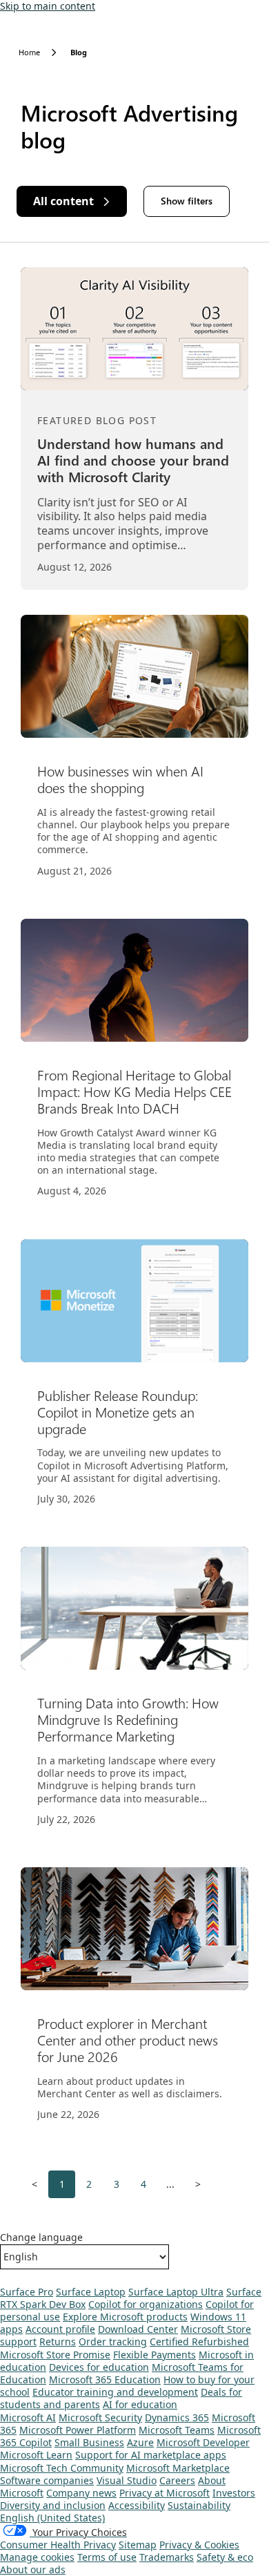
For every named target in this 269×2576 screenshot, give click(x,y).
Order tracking (113, 2341)
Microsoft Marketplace (178, 2468)
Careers (177, 2480)
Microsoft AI (28, 2417)
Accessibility (137, 2505)
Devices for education (99, 2367)
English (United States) (52, 2518)
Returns (58, 2341)
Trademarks (167, 2557)
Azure (140, 2442)
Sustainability (199, 2505)
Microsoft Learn (36, 2455)
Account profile (60, 2329)
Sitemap (138, 2545)
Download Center (138, 2329)
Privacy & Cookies (199, 2545)
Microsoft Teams (177, 2430)
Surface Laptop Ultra (176, 2292)
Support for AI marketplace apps (151, 2455)
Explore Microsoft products (125, 2317)
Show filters (187, 201)
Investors (234, 2493)
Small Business (89, 2442)
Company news (81, 2493)
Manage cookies (37, 2557)
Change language (41, 2238)
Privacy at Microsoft (165, 2493)
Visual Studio (127, 2480)
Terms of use (107, 2557)
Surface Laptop (91, 2292)
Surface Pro (27, 2292)
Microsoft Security (100, 2417)
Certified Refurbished (199, 2341)
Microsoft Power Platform (78, 2430)
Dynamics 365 (177, 2417)
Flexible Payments (155, 2355)
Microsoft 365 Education (105, 2379)
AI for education (140, 2404)
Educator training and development (115, 2392)
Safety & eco (225, 2557)
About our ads (33, 2569)
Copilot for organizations (146, 2304)
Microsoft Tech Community (62, 2468)
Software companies (47, 2480)
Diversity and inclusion (53, 2505)
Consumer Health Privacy (58, 2545)
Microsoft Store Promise (55, 2355)
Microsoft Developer (203, 2442)
